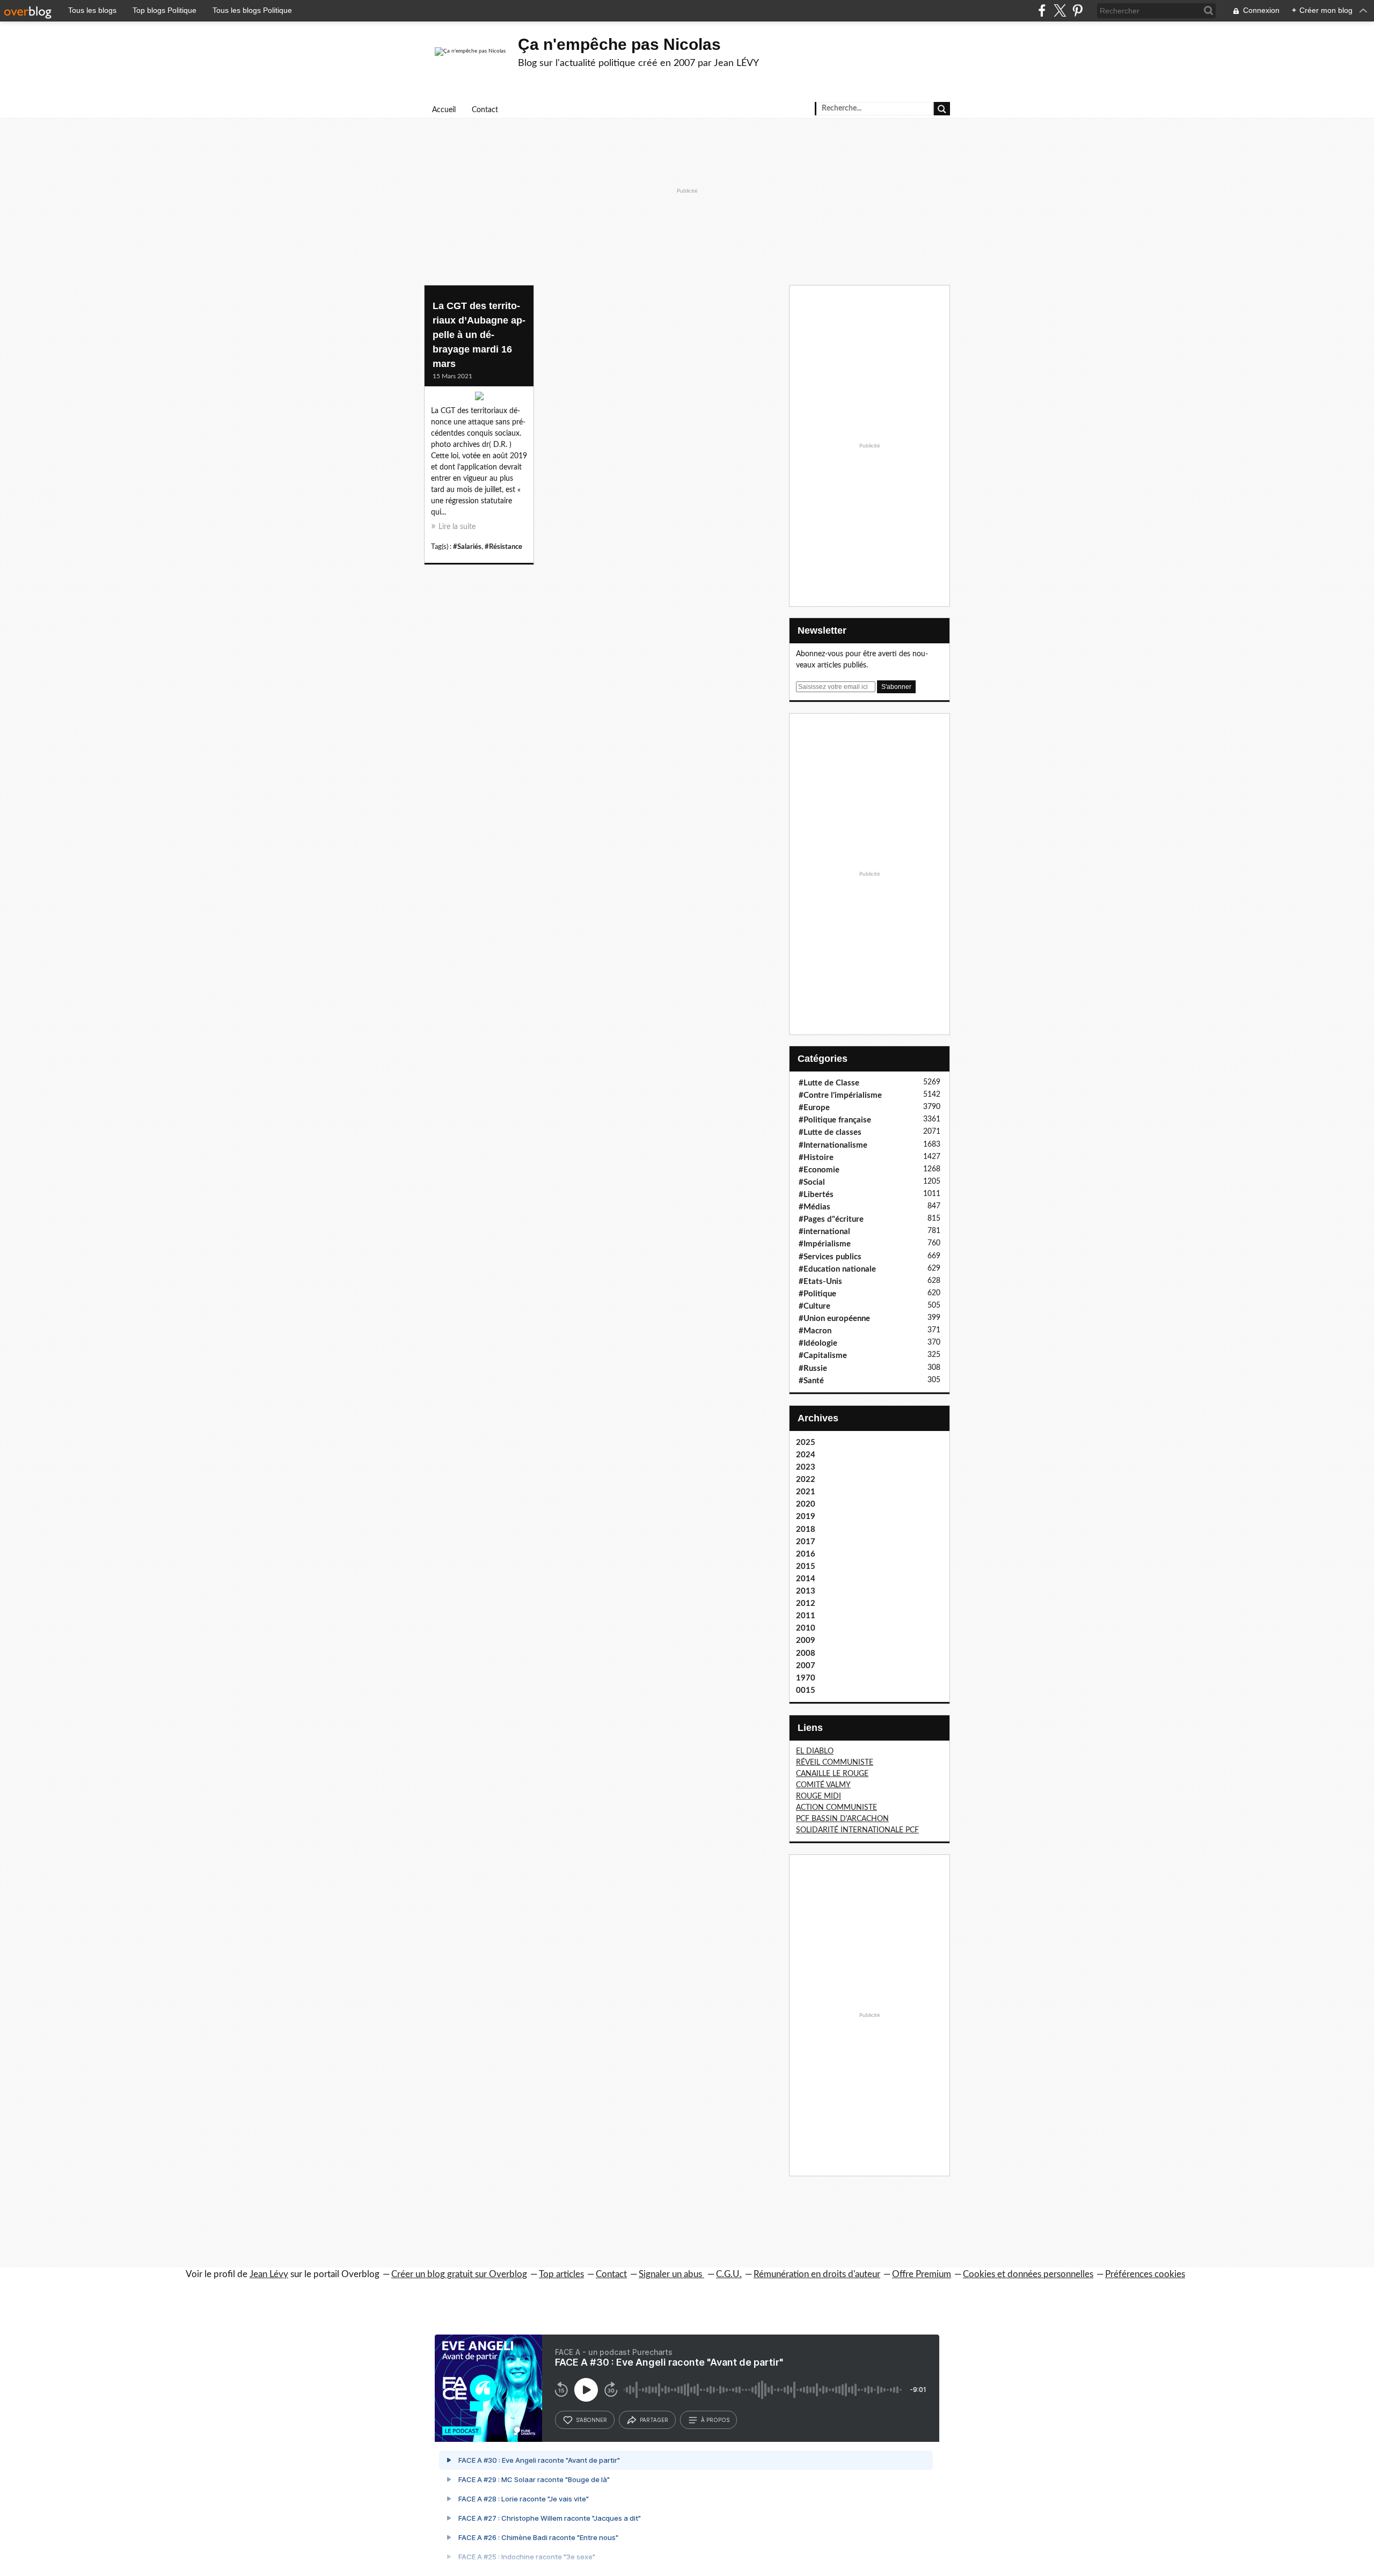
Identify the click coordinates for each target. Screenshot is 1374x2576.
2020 (806, 1504)
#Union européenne (834, 1319)
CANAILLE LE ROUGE (832, 1774)
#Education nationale (837, 1269)
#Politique (817, 1294)
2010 (806, 1628)
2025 (806, 1443)
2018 (806, 1529)
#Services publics (830, 1257)
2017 (806, 1542)
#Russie (813, 1368)
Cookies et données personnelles (1028, 2274)
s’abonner (591, 2420)
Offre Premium (922, 2274)
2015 (806, 1566)
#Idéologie (818, 1343)
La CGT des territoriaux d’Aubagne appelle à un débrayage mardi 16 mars (479, 335)
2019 (806, 1517)
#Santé (811, 1381)
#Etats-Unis (820, 1282)
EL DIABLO (815, 1751)
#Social (812, 1182)
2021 (806, 1492)
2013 (806, 1591)
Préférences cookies (1145, 2274)
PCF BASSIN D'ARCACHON (842, 1819)
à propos (715, 2420)
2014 (806, 1579)
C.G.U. (729, 2274)
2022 (806, 1480)
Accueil (444, 110)
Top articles (561, 2274)
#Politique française (835, 1120)
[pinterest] (1077, 10)
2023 (806, 1467)
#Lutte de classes (830, 1132)
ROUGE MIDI (818, 1796)
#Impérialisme (825, 1244)
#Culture (814, 1306)
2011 (806, 1616)
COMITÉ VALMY (823, 1785)
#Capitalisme (823, 1356)
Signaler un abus (671, 2274)
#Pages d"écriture (831, 1219)
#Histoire (816, 1158)
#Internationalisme (833, 1145)
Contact (485, 110)
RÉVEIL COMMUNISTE (835, 1763)
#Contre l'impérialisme (840, 1095)
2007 (806, 1666)
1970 (806, 1678)
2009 (806, 1641)
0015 (806, 1690)
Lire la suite (457, 527)
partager (654, 2420)
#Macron (815, 1331)
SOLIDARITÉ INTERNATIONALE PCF (857, 1830)
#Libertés (816, 1195)
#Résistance (503, 547)
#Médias (814, 1207)
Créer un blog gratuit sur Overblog (459, 2274)
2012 (806, 1603)
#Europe (814, 1108)
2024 (806, 1455)
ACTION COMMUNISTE (836, 1808)
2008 (806, 1653)
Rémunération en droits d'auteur (817, 2274)
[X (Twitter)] (1060, 10)
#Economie (819, 1170)
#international (824, 1232)
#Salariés (467, 547)
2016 (806, 1554)
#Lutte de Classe (829, 1083)
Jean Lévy (269, 2274)
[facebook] (1042, 10)
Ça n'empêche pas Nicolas (619, 44)
